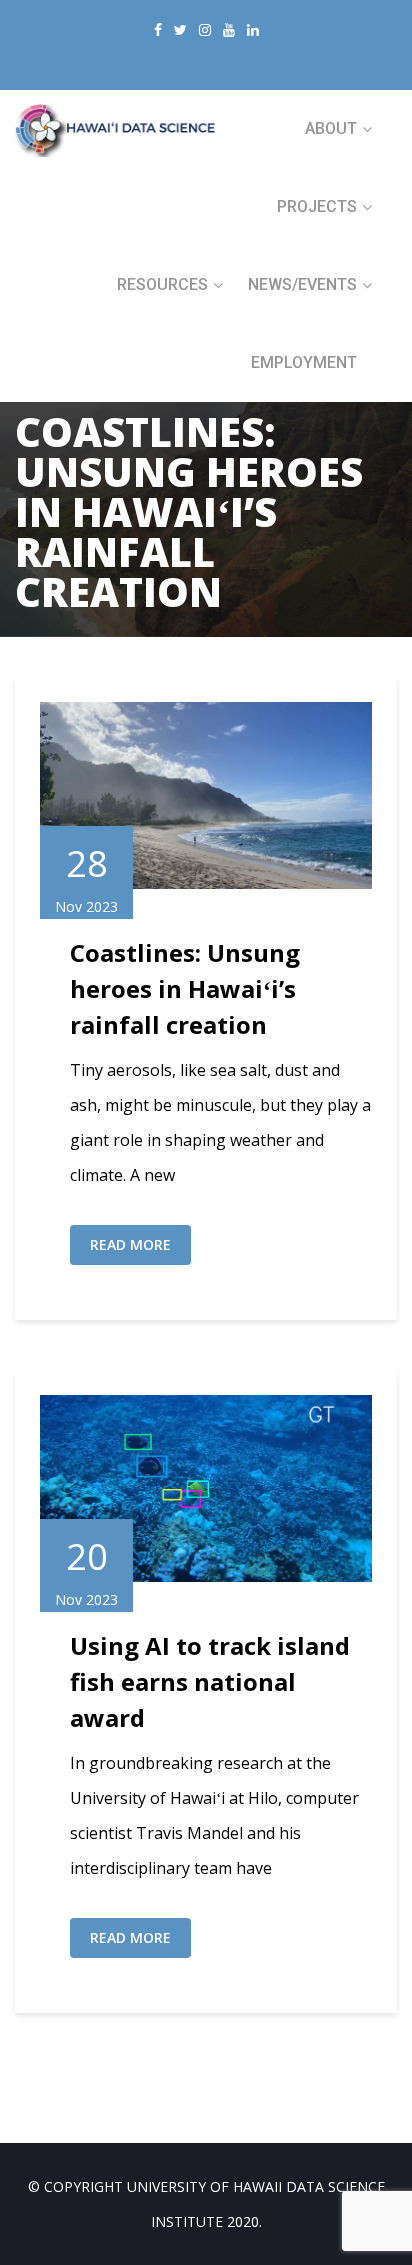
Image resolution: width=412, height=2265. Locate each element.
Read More (130, 1244)
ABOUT (331, 128)
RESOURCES (162, 284)
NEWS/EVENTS (302, 284)
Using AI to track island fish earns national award (210, 1681)
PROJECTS (317, 206)
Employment (304, 362)
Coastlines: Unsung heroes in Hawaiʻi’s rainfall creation (185, 988)
